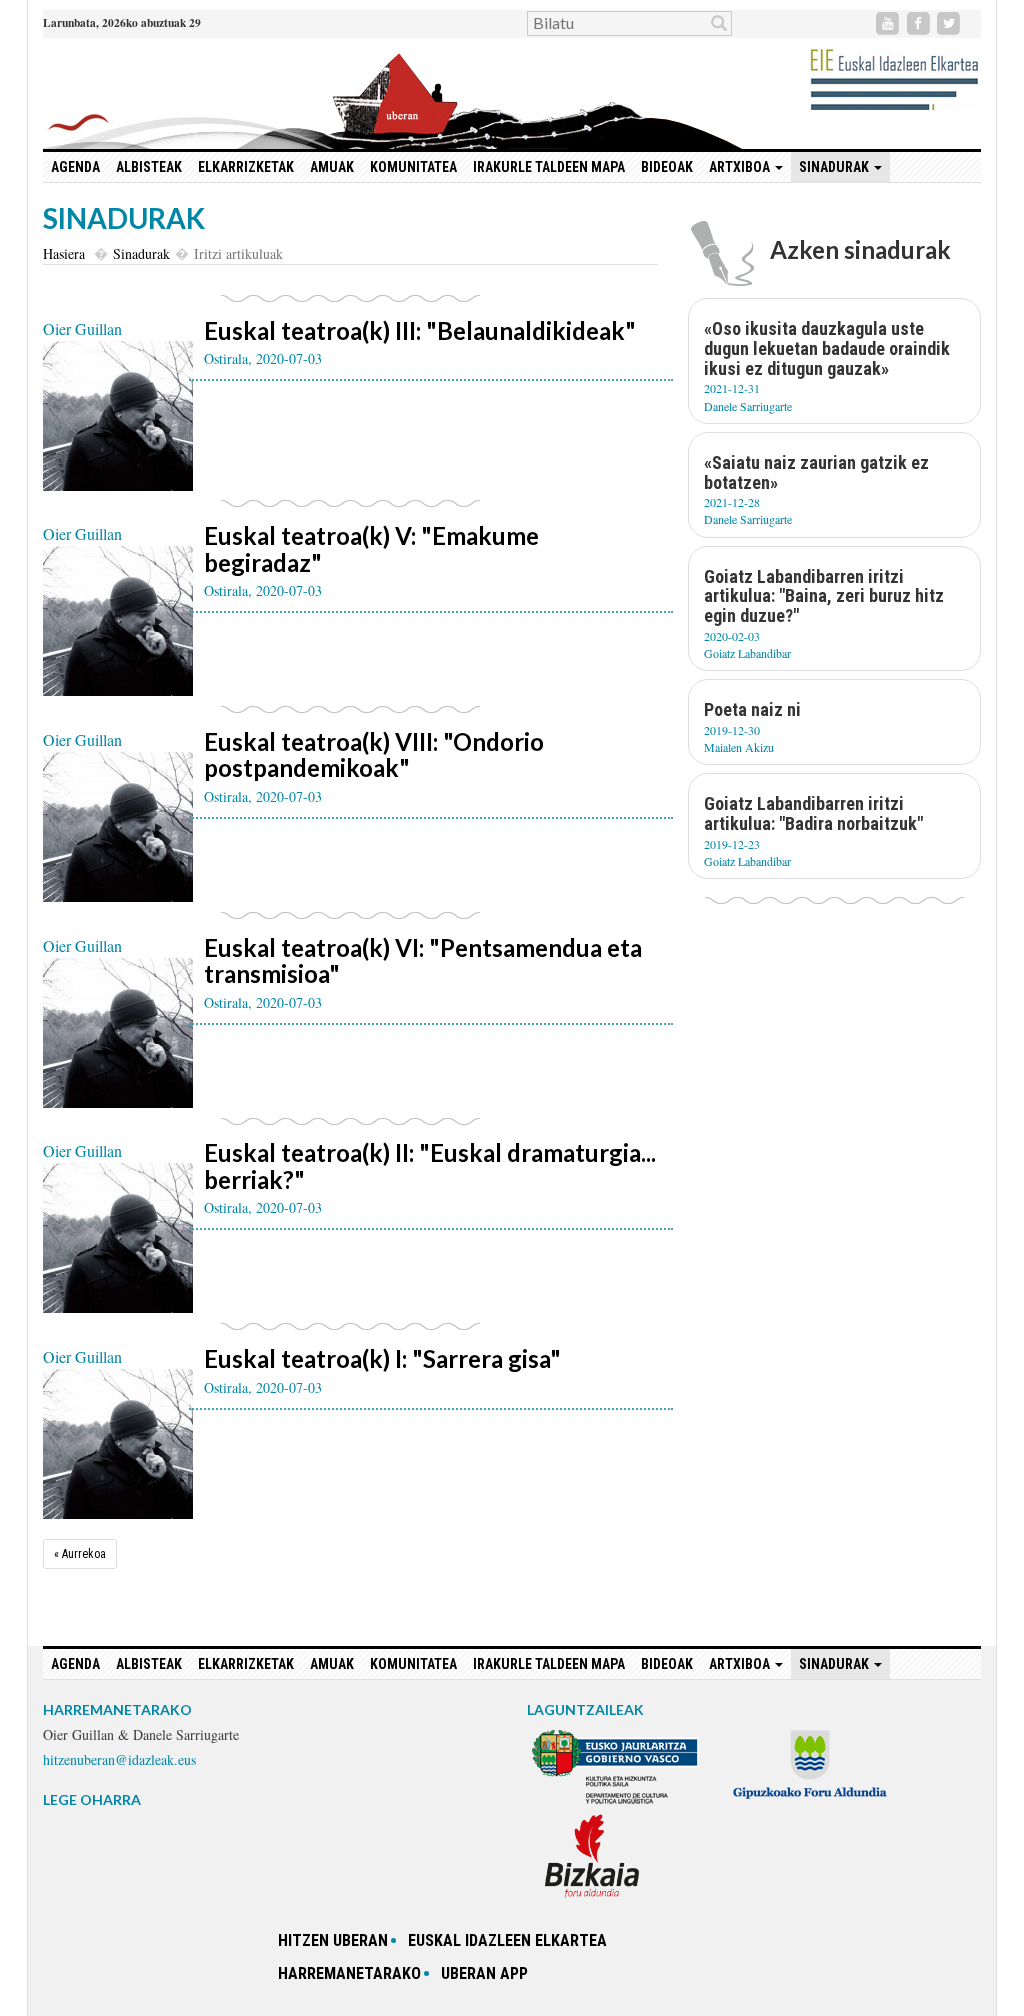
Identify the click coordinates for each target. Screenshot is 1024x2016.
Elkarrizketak (246, 167)
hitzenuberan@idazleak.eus (119, 1759)
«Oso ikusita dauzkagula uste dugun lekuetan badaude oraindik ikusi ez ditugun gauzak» (827, 348)
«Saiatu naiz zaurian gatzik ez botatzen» (816, 472)
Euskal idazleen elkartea (507, 1940)
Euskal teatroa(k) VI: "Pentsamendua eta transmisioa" (423, 960)
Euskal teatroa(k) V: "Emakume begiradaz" (371, 548)
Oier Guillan (82, 328)
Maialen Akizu (739, 747)
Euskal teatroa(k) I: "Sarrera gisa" (382, 1358)
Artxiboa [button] (741, 167)
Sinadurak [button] (835, 167)
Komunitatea (413, 167)
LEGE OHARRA (92, 1799)
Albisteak (149, 167)
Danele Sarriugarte (748, 406)
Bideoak (667, 167)
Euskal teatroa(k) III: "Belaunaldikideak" (420, 330)
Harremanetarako (349, 1973)
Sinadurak (141, 253)
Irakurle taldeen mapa (549, 167)
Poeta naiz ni (752, 709)
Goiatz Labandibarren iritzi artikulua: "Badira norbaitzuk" (813, 813)
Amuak (332, 167)
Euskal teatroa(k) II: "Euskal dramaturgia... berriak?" (430, 1165)
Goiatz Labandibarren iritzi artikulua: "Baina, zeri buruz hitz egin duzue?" (824, 596)
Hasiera (64, 253)
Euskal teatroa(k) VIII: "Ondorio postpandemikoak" (374, 754)
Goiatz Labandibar (747, 653)
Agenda (75, 167)
